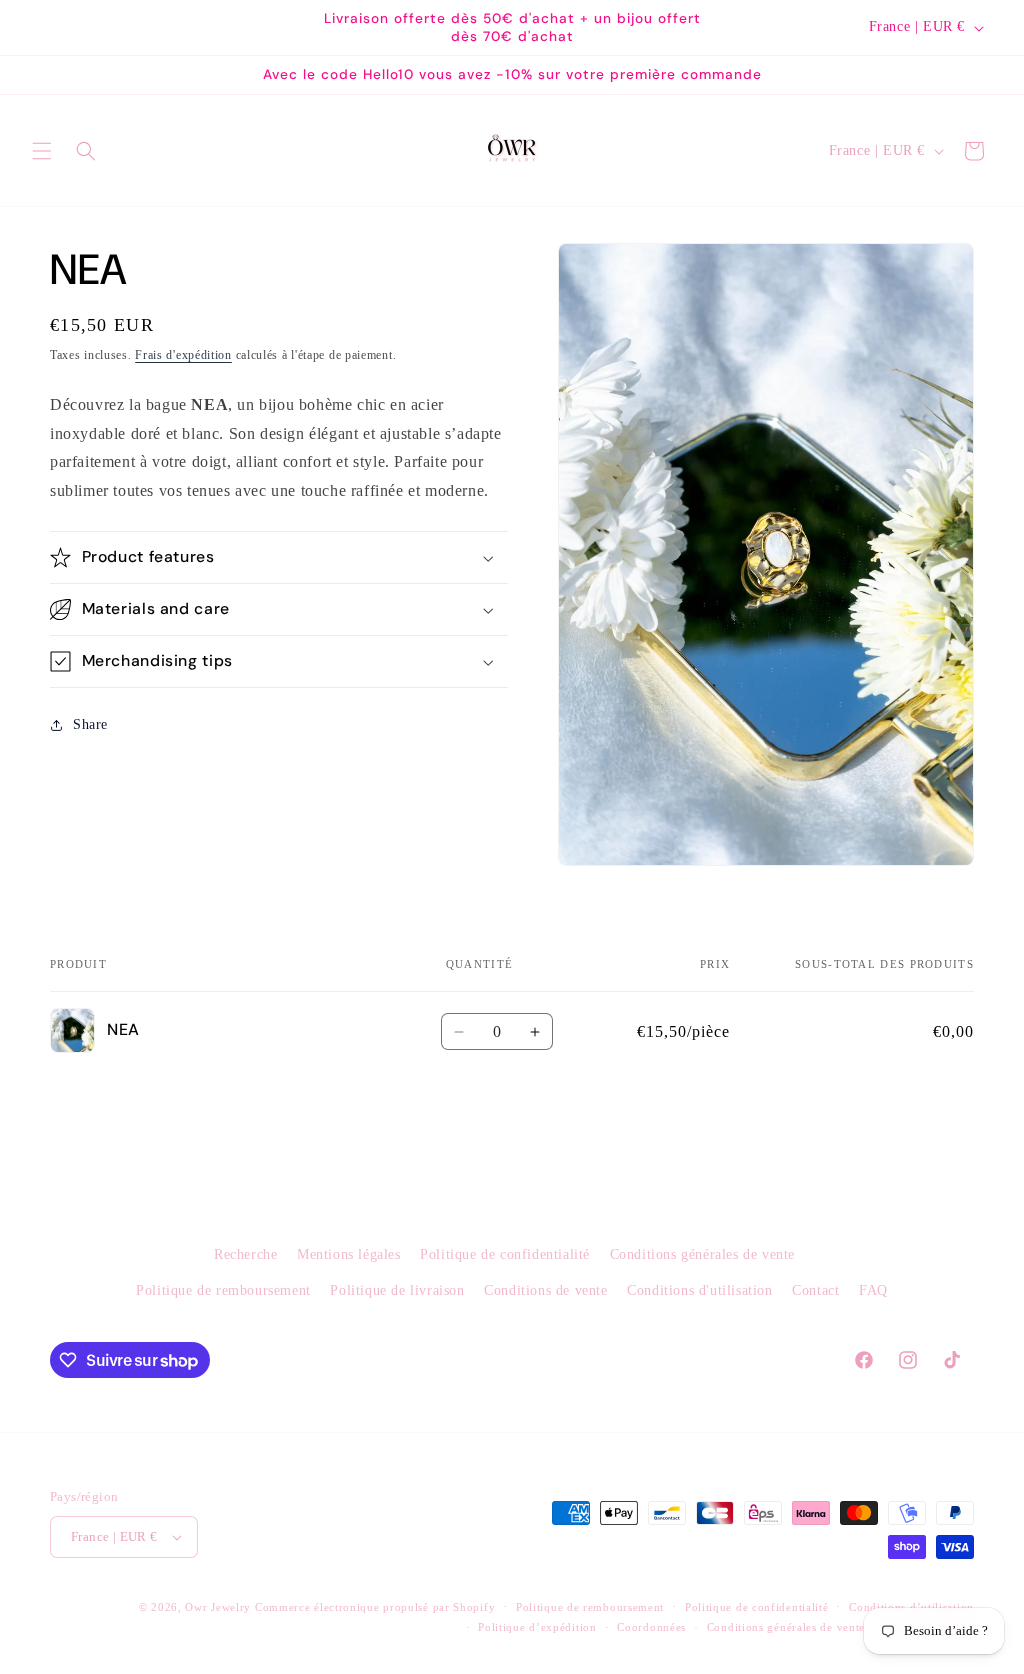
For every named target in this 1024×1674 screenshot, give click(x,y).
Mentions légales (349, 1254)
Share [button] (90, 724)
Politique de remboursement (223, 1290)
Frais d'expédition (183, 355)
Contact (815, 1290)
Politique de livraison (397, 1290)
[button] (42, 151)
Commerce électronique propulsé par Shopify (375, 1607)
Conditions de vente (545, 1290)
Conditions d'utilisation (699, 1290)
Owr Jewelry (218, 1607)
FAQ (873, 1290)
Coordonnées (651, 1627)
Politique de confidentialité (505, 1254)
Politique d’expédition (537, 1627)
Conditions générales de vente (702, 1254)
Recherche (245, 1254)
